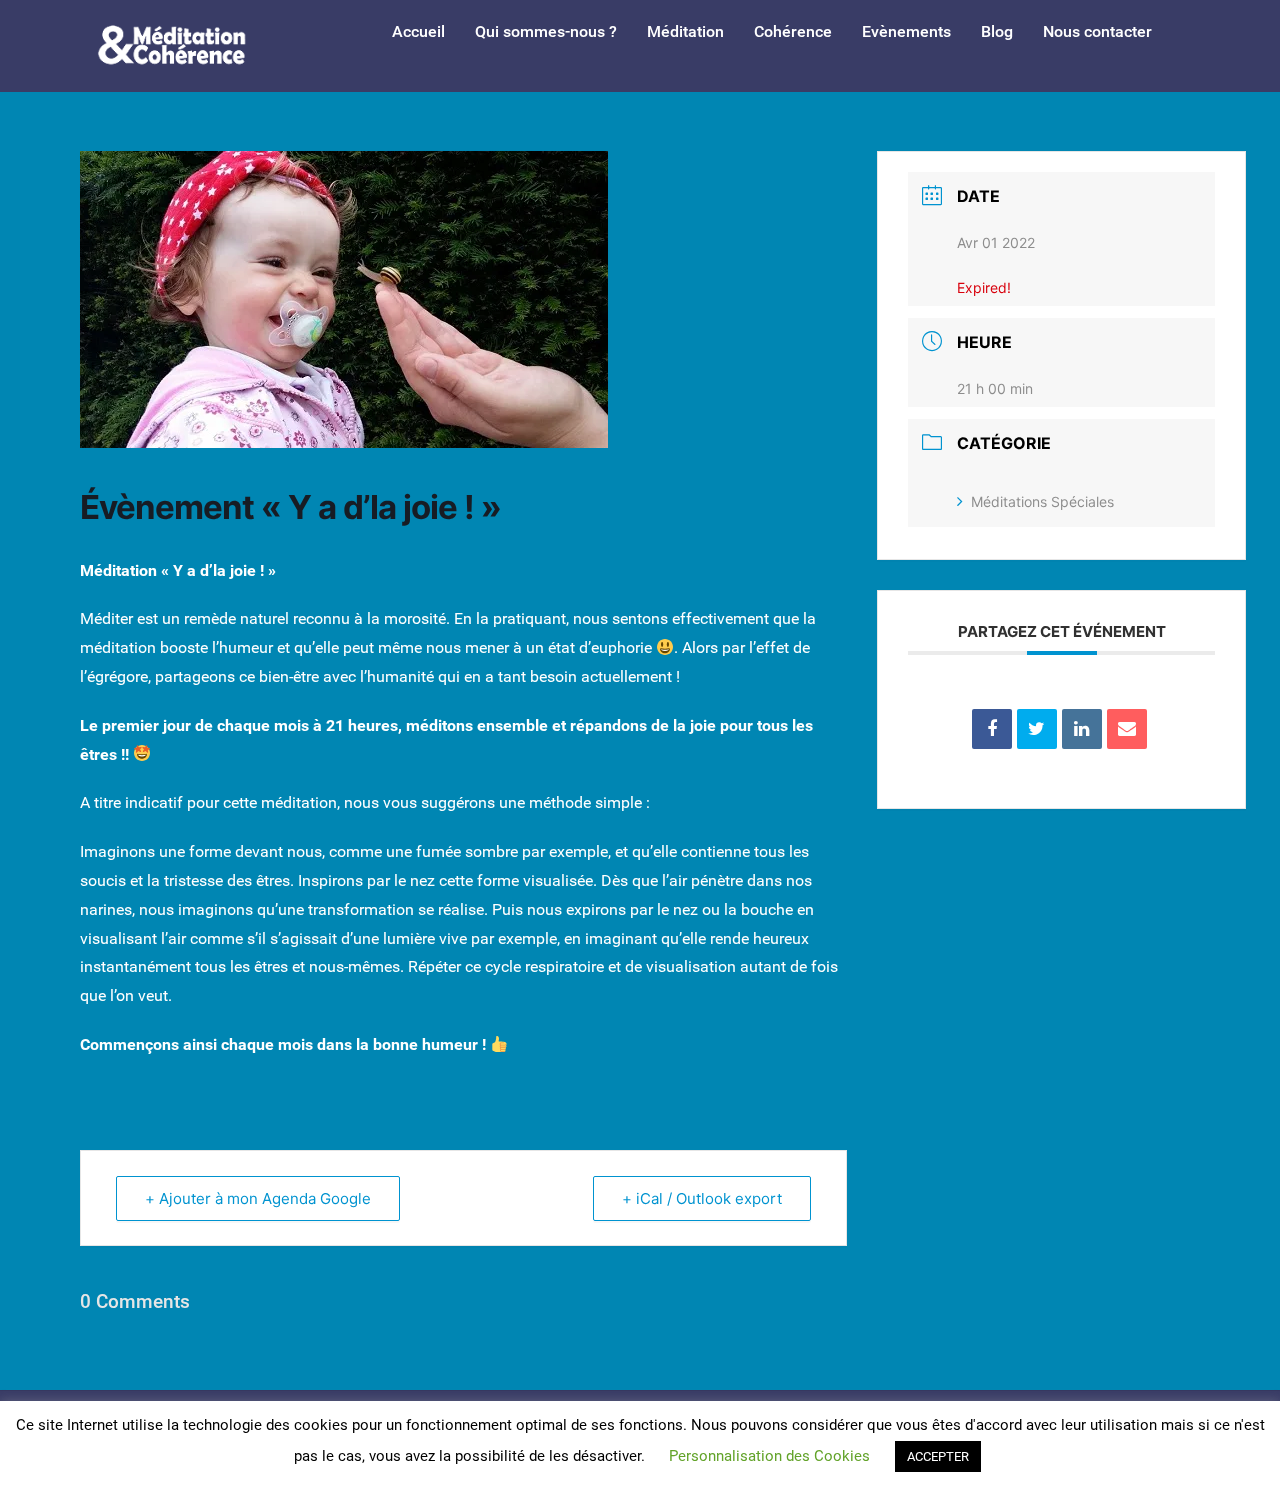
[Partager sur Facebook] (992, 729)
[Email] (1127, 729)
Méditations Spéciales (1042, 501)
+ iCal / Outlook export (702, 1198)
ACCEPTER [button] (938, 1456)
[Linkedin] (1082, 729)
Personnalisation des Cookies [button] (769, 1456)
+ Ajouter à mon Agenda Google (258, 1198)
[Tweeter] (1037, 729)
